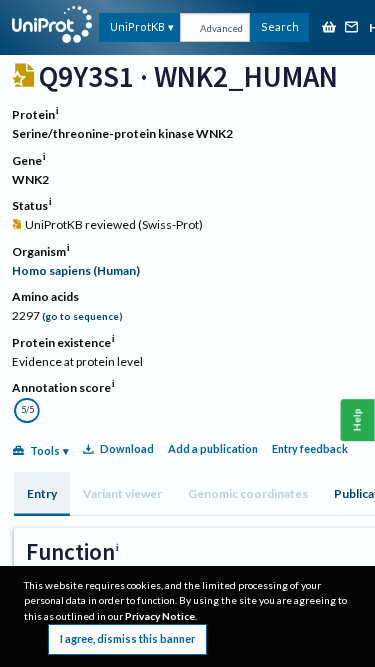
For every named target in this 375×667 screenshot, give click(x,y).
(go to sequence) (82, 316)
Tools (45, 450)
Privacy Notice (160, 616)
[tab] (42, 494)
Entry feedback (310, 448)
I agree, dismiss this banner (127, 638)
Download (127, 448)
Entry (42, 493)
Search (280, 26)
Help (357, 420)
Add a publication (213, 448)
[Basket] (329, 28)
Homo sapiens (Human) (76, 270)
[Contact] (352, 28)
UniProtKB (137, 26)
